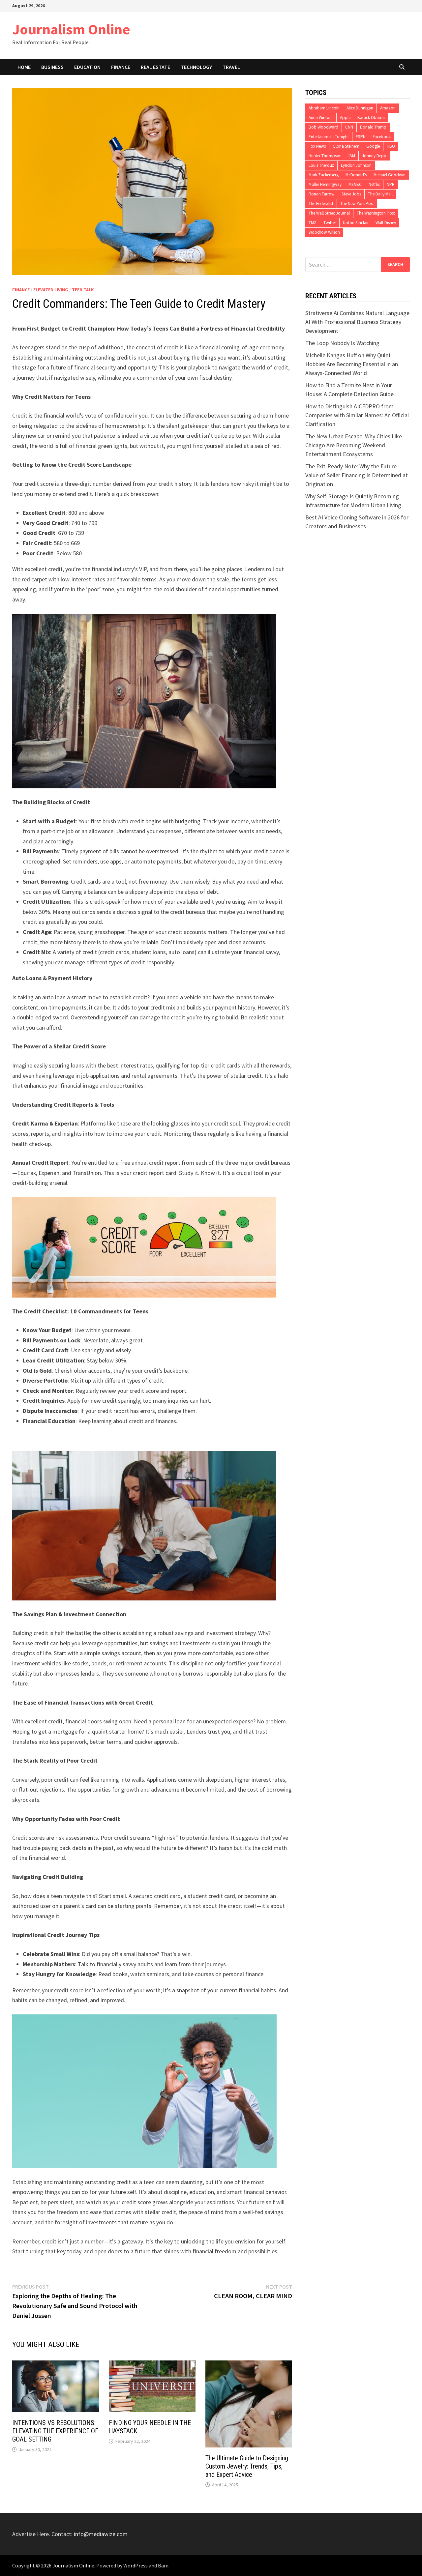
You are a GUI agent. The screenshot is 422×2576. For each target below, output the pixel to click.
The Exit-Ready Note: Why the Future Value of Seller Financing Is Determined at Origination (357, 475)
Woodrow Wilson (324, 232)
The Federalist (321, 204)
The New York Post (357, 204)
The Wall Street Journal (329, 213)
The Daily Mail (380, 194)
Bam (163, 2565)
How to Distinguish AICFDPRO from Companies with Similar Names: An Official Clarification (357, 415)
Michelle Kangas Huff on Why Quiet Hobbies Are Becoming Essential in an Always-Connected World (352, 364)
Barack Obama (371, 117)
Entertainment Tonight (329, 137)
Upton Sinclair (356, 223)
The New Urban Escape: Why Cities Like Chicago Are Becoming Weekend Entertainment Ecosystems (354, 445)
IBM (352, 156)
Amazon (388, 108)
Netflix (374, 184)
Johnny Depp (374, 156)
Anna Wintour (321, 117)
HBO (391, 146)
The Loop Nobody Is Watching (342, 343)
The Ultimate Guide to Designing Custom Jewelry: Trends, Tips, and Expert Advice (247, 2466)
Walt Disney (386, 223)
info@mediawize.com (101, 2534)
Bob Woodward (323, 127)
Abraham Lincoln (324, 108)
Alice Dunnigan (360, 108)
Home (24, 67)
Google (373, 146)
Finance (121, 67)
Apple (345, 117)
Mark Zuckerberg (324, 175)
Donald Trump (373, 127)
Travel (231, 67)
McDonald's (356, 175)
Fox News (317, 146)
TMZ (313, 223)
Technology (196, 67)
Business (52, 67)
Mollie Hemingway (325, 184)
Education (87, 67)
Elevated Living (51, 290)
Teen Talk (83, 290)
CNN (349, 127)
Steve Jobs (351, 194)
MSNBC (355, 184)
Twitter (330, 223)
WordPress (136, 2565)
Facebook (382, 137)
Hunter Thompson (325, 156)
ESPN (361, 137)
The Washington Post (376, 213)
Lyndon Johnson (356, 165)
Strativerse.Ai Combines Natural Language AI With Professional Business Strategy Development (357, 322)
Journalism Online (71, 29)
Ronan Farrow (322, 194)
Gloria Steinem (346, 146)
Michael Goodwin (390, 175)
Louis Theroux (321, 165)
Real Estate (155, 67)
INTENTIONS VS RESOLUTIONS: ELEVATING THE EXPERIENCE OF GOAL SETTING (55, 2431)
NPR (391, 184)
